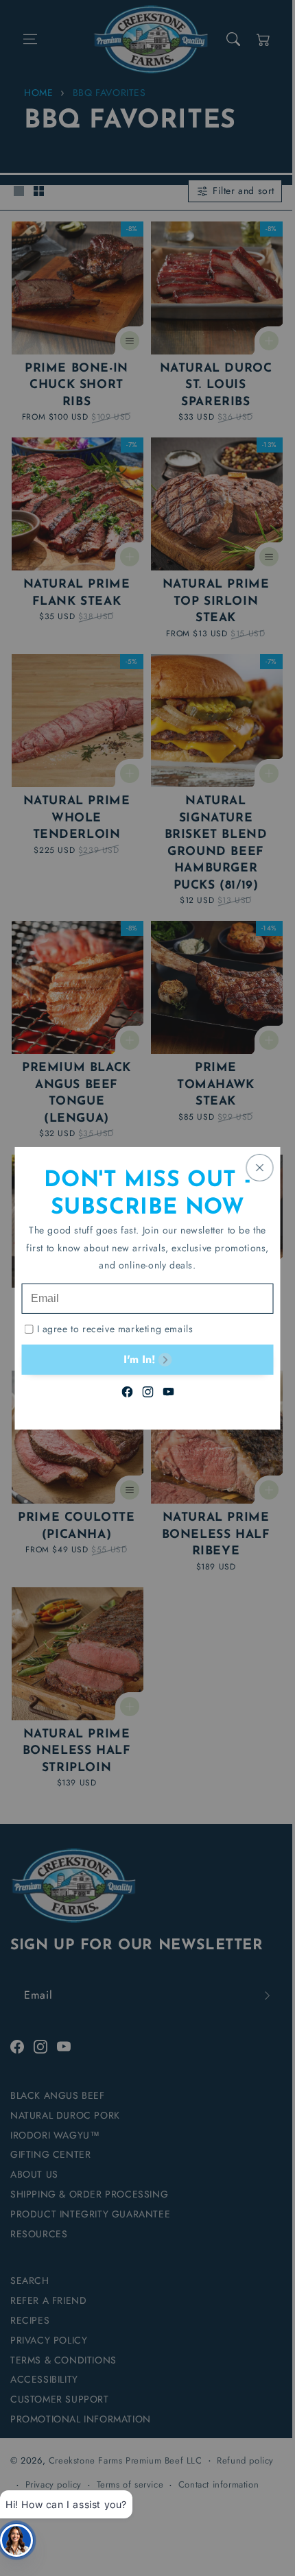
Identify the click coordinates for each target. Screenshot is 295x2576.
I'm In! (139, 1359)
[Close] (260, 1167)
